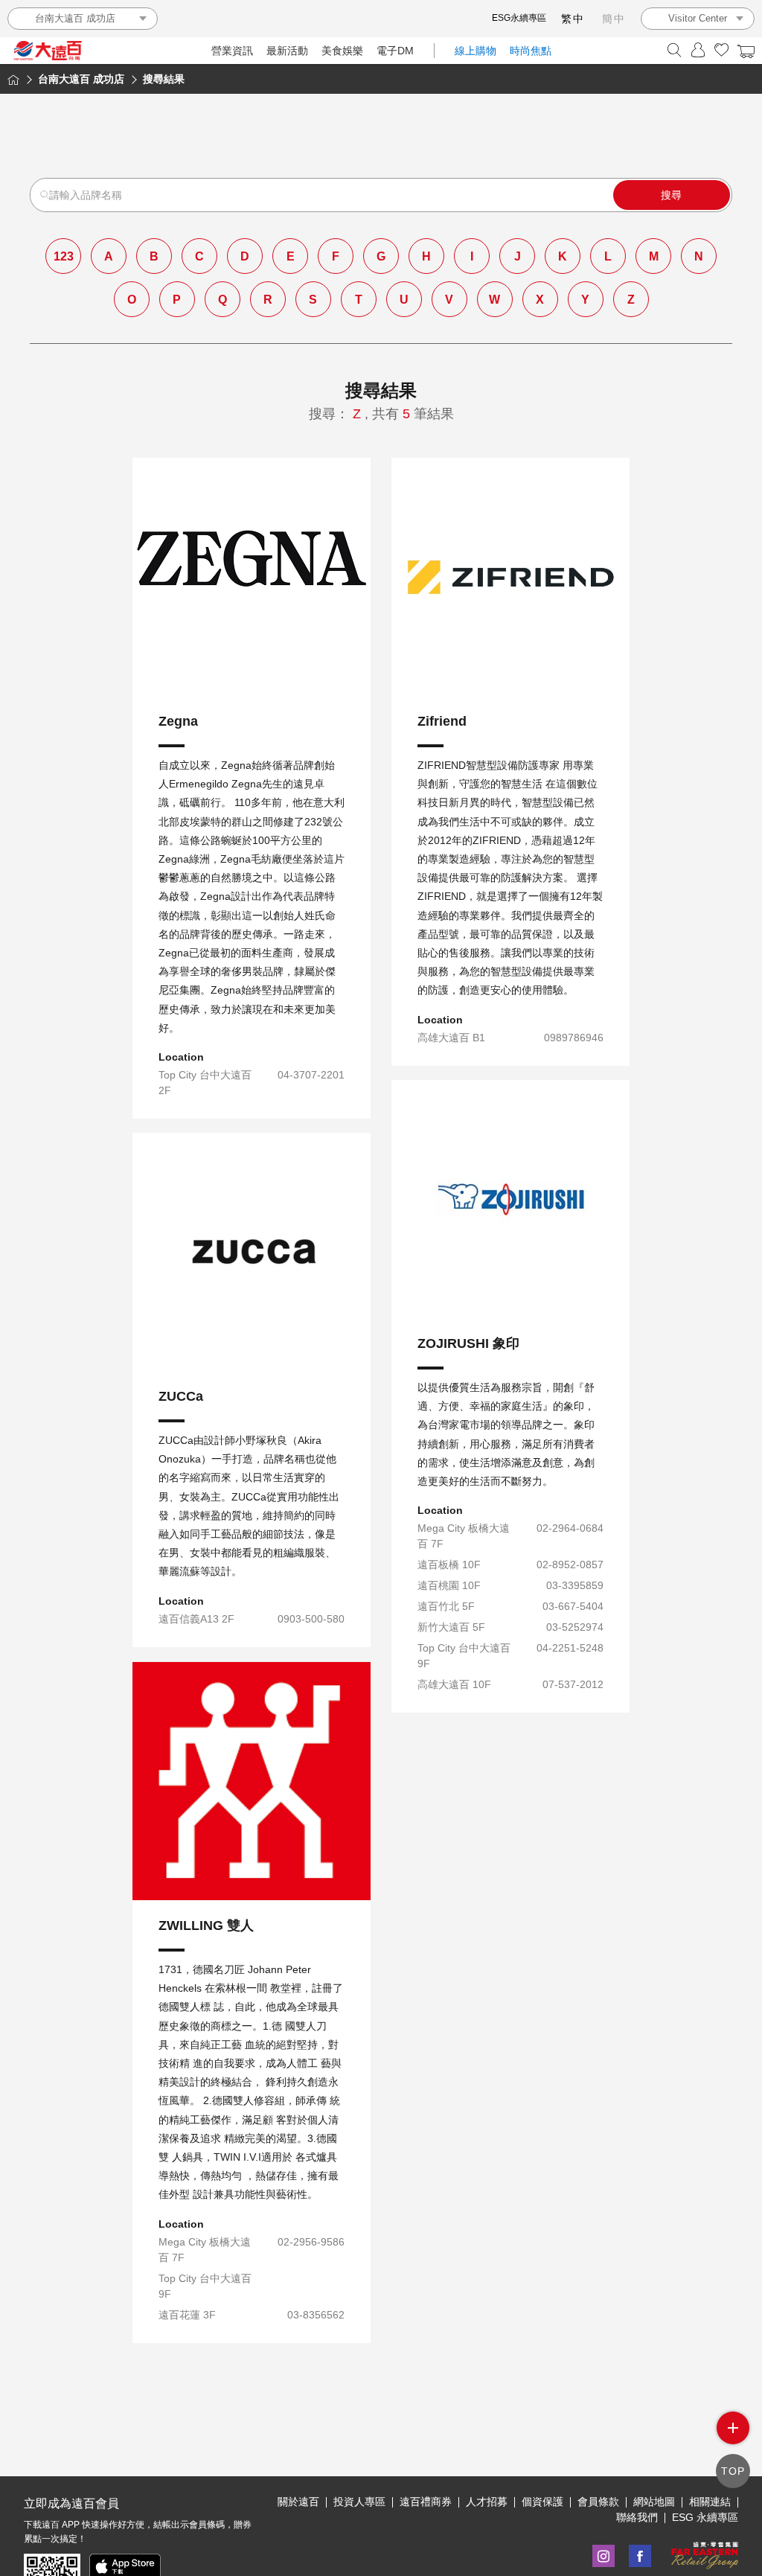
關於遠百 (298, 2502)
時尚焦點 (531, 51)
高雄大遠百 (511, 797)
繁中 (573, 19)
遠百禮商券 (426, 2502)
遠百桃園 (510, 1398)
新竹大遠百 (511, 1466)
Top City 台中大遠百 (252, 824)
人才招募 (487, 2502)
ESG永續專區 (519, 18)
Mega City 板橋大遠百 (511, 1329)
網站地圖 (654, 2502)
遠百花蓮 (252, 2072)
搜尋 (671, 195)
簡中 (614, 19)
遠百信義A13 (252, 1425)
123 (64, 256)
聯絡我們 (637, 2517)
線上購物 (476, 51)
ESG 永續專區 (705, 2517)
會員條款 (598, 2502)
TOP (733, 2471)
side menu (733, 2428)
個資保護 (542, 2502)
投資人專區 (359, 2502)
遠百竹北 (510, 1432)
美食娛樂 (342, 51)
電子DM (395, 51)
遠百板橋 (510, 1364)
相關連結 (710, 2502)
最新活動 (287, 51)
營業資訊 (232, 51)
